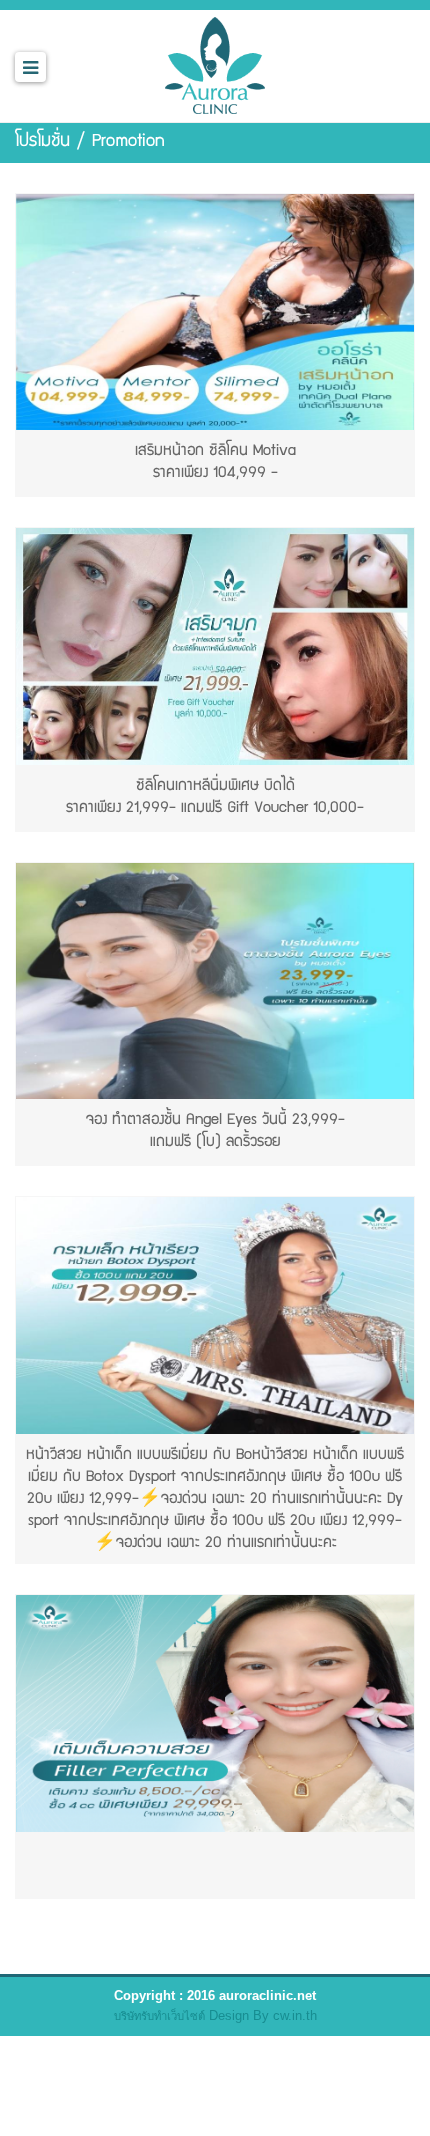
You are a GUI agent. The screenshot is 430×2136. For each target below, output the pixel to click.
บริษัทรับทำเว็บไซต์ (159, 2016)
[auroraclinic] (215, 63)
